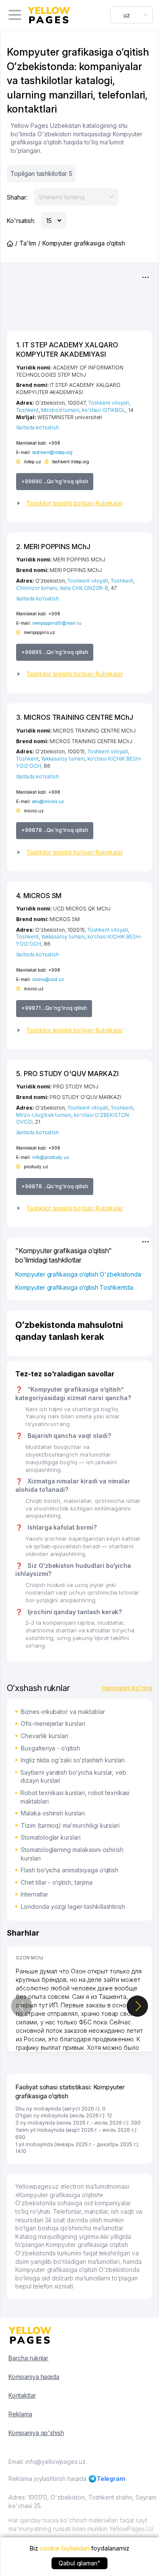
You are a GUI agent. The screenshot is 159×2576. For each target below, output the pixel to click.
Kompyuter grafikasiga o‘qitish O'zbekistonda (78, 1274)
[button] (79, 503)
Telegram (111, 2479)
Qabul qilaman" (79, 2563)
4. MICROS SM (39, 896)
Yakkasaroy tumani (63, 759)
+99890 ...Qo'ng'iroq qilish (55, 481)
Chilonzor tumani (36, 588)
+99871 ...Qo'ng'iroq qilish (54, 1008)
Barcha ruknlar (28, 2358)
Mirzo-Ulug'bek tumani (44, 1115)
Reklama (20, 2414)
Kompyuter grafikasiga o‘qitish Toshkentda (74, 1287)
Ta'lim (28, 243)
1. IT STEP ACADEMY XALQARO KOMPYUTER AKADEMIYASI (67, 349)
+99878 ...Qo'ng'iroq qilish (55, 830)
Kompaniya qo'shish (36, 2433)
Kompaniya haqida (34, 2377)
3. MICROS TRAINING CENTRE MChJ (75, 717)
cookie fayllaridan (65, 2548)
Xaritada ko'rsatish (38, 427)
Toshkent (27, 410)
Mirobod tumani (60, 410)
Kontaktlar (22, 2395)
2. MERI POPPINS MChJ (53, 547)
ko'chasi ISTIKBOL (104, 410)
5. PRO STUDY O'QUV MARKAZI (67, 1074)
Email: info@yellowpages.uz (47, 2462)
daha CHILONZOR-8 (84, 588)
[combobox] (131, 15)
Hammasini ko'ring (127, 1688)
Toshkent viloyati (109, 403)
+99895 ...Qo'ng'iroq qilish (55, 652)
